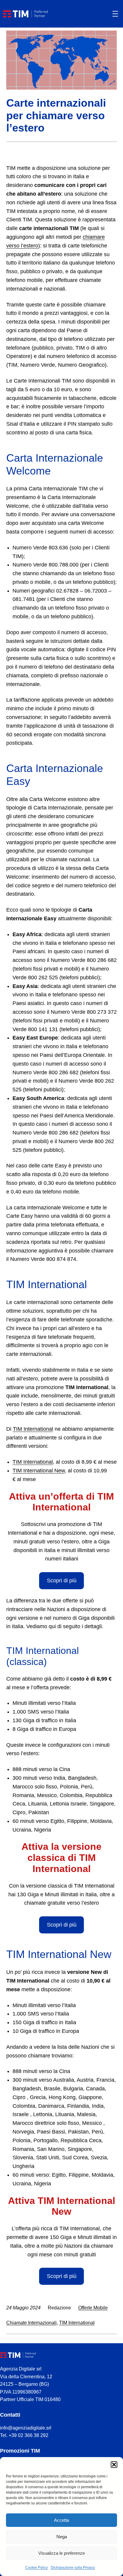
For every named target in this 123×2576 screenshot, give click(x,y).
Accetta (61, 2520)
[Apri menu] (115, 14)
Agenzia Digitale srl (21, 2369)
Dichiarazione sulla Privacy (73, 2568)
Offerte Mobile (93, 2308)
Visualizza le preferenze (61, 2553)
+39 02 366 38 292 (29, 2435)
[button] (114, 2465)
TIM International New (39, 1471)
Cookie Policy (37, 2568)
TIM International (33, 1429)
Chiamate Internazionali (31, 2323)
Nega (62, 2537)
